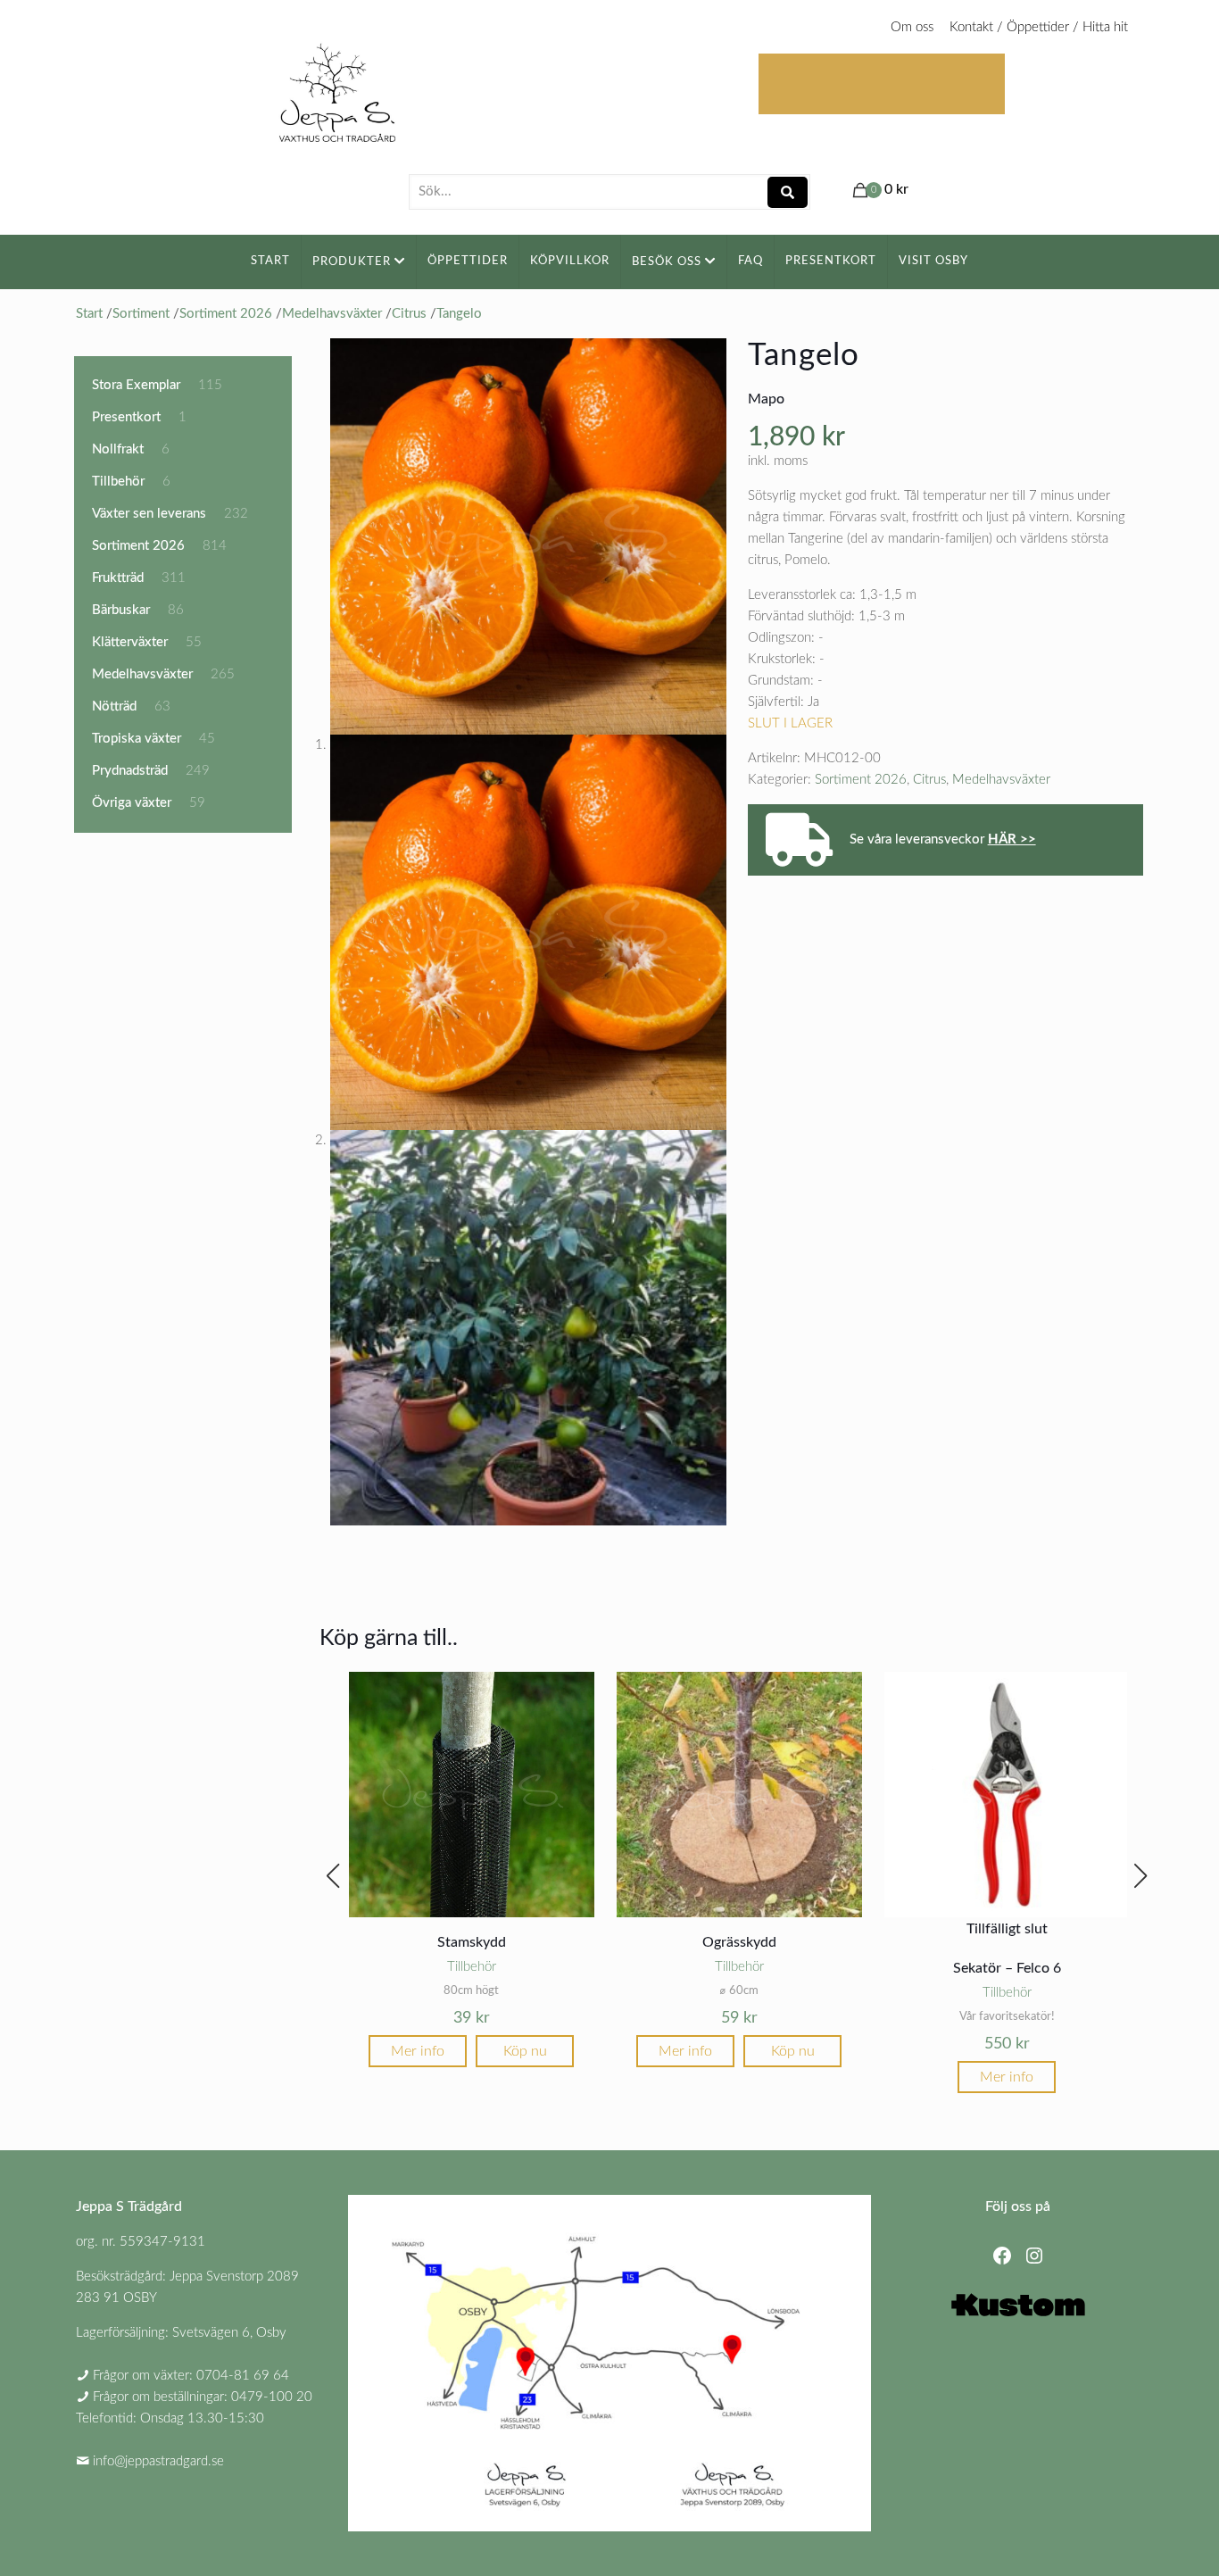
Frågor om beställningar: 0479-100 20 (203, 2397)
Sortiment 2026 (861, 780)
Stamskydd (472, 1942)
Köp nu (525, 2051)
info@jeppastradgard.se (158, 2461)
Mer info (418, 2051)
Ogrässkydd (739, 1942)
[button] (333, 1876)
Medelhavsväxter (1001, 780)
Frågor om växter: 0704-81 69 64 (191, 2376)
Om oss (912, 27)
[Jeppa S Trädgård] (337, 87)
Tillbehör (472, 1967)
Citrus (929, 780)
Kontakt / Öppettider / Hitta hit (1039, 27)
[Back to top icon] (1133, 2539)
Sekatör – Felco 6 (1007, 1968)
